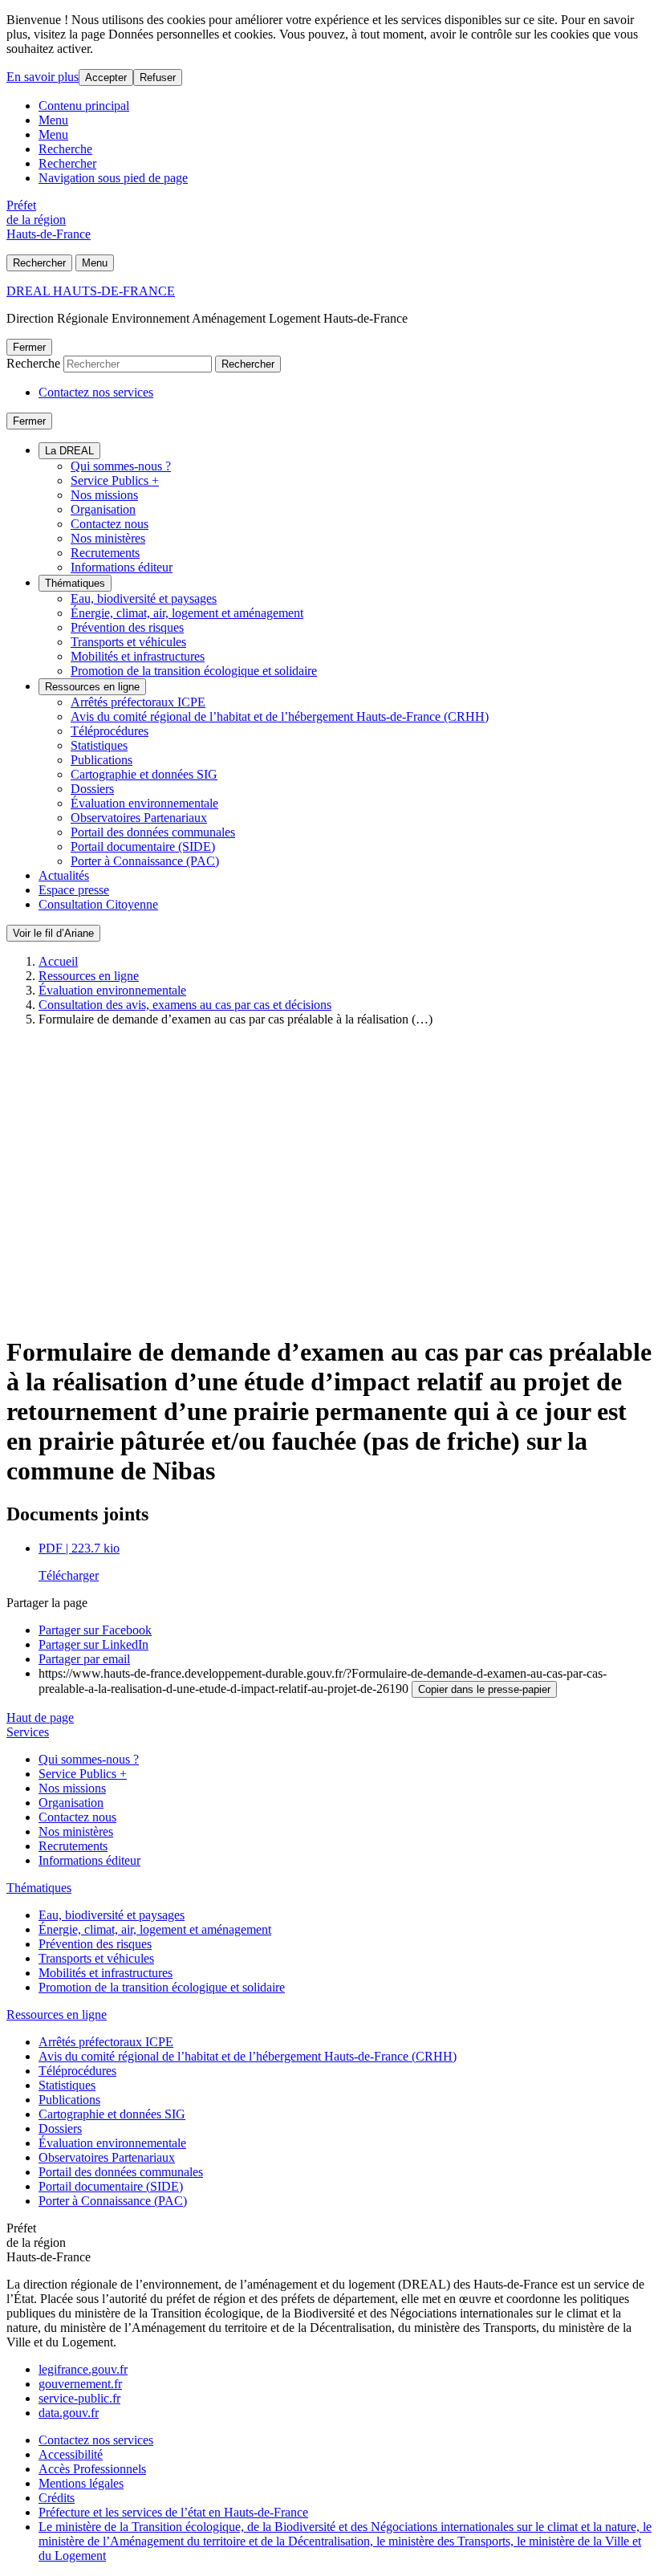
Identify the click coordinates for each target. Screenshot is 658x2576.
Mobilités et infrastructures (138, 656)
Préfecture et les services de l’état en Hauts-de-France (173, 2512)
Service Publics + (115, 480)
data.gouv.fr (69, 2413)
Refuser (158, 77)
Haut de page (40, 1717)
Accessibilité (71, 2454)
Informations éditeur (122, 567)
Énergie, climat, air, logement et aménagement (187, 613)
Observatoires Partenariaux (139, 818)
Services (28, 1732)
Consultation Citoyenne (98, 904)
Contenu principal (84, 106)
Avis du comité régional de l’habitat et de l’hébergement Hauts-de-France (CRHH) (280, 716)
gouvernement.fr (80, 2384)
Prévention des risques (127, 627)
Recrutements (105, 553)
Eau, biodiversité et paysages (144, 598)
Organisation (103, 509)
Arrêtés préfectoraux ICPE (138, 702)
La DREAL (69, 451)
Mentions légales (81, 2483)
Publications (102, 760)
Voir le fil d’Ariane (53, 933)
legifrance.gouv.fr (83, 2369)
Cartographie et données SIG (144, 774)
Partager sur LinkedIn (93, 1644)
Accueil (58, 961)
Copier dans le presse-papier (484, 1689)
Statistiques (99, 745)
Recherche (65, 149)
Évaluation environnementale (144, 803)
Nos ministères (108, 538)
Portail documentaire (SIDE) (143, 846)
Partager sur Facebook (95, 1630)
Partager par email (84, 1659)
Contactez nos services (96, 392)
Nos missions (104, 495)
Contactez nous (110, 524)
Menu (53, 120)
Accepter (106, 77)
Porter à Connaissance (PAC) (145, 861)
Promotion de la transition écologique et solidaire (194, 671)
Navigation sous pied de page (113, 178)
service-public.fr (79, 2398)
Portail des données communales (153, 832)
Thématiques (75, 583)
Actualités (64, 875)
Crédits (57, 2498)
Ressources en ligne (92, 687)
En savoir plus (43, 77)
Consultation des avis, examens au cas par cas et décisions (185, 1005)
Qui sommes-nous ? (121, 466)
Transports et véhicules (128, 642)
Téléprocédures (110, 731)
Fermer (29, 347)
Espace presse (74, 890)
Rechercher (67, 163)
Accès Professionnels (92, 2469)
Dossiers (92, 789)
